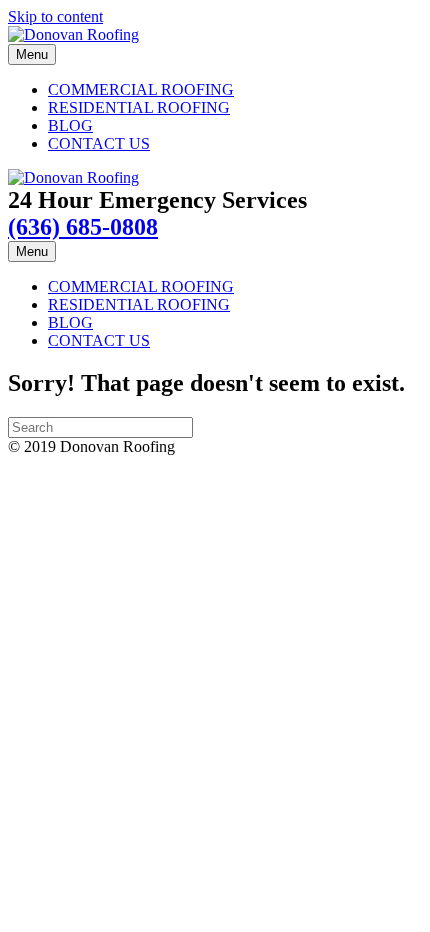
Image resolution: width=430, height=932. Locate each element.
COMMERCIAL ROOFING (141, 89)
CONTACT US (99, 143)
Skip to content (55, 16)
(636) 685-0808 (83, 227)
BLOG (70, 125)
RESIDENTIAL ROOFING (139, 107)
